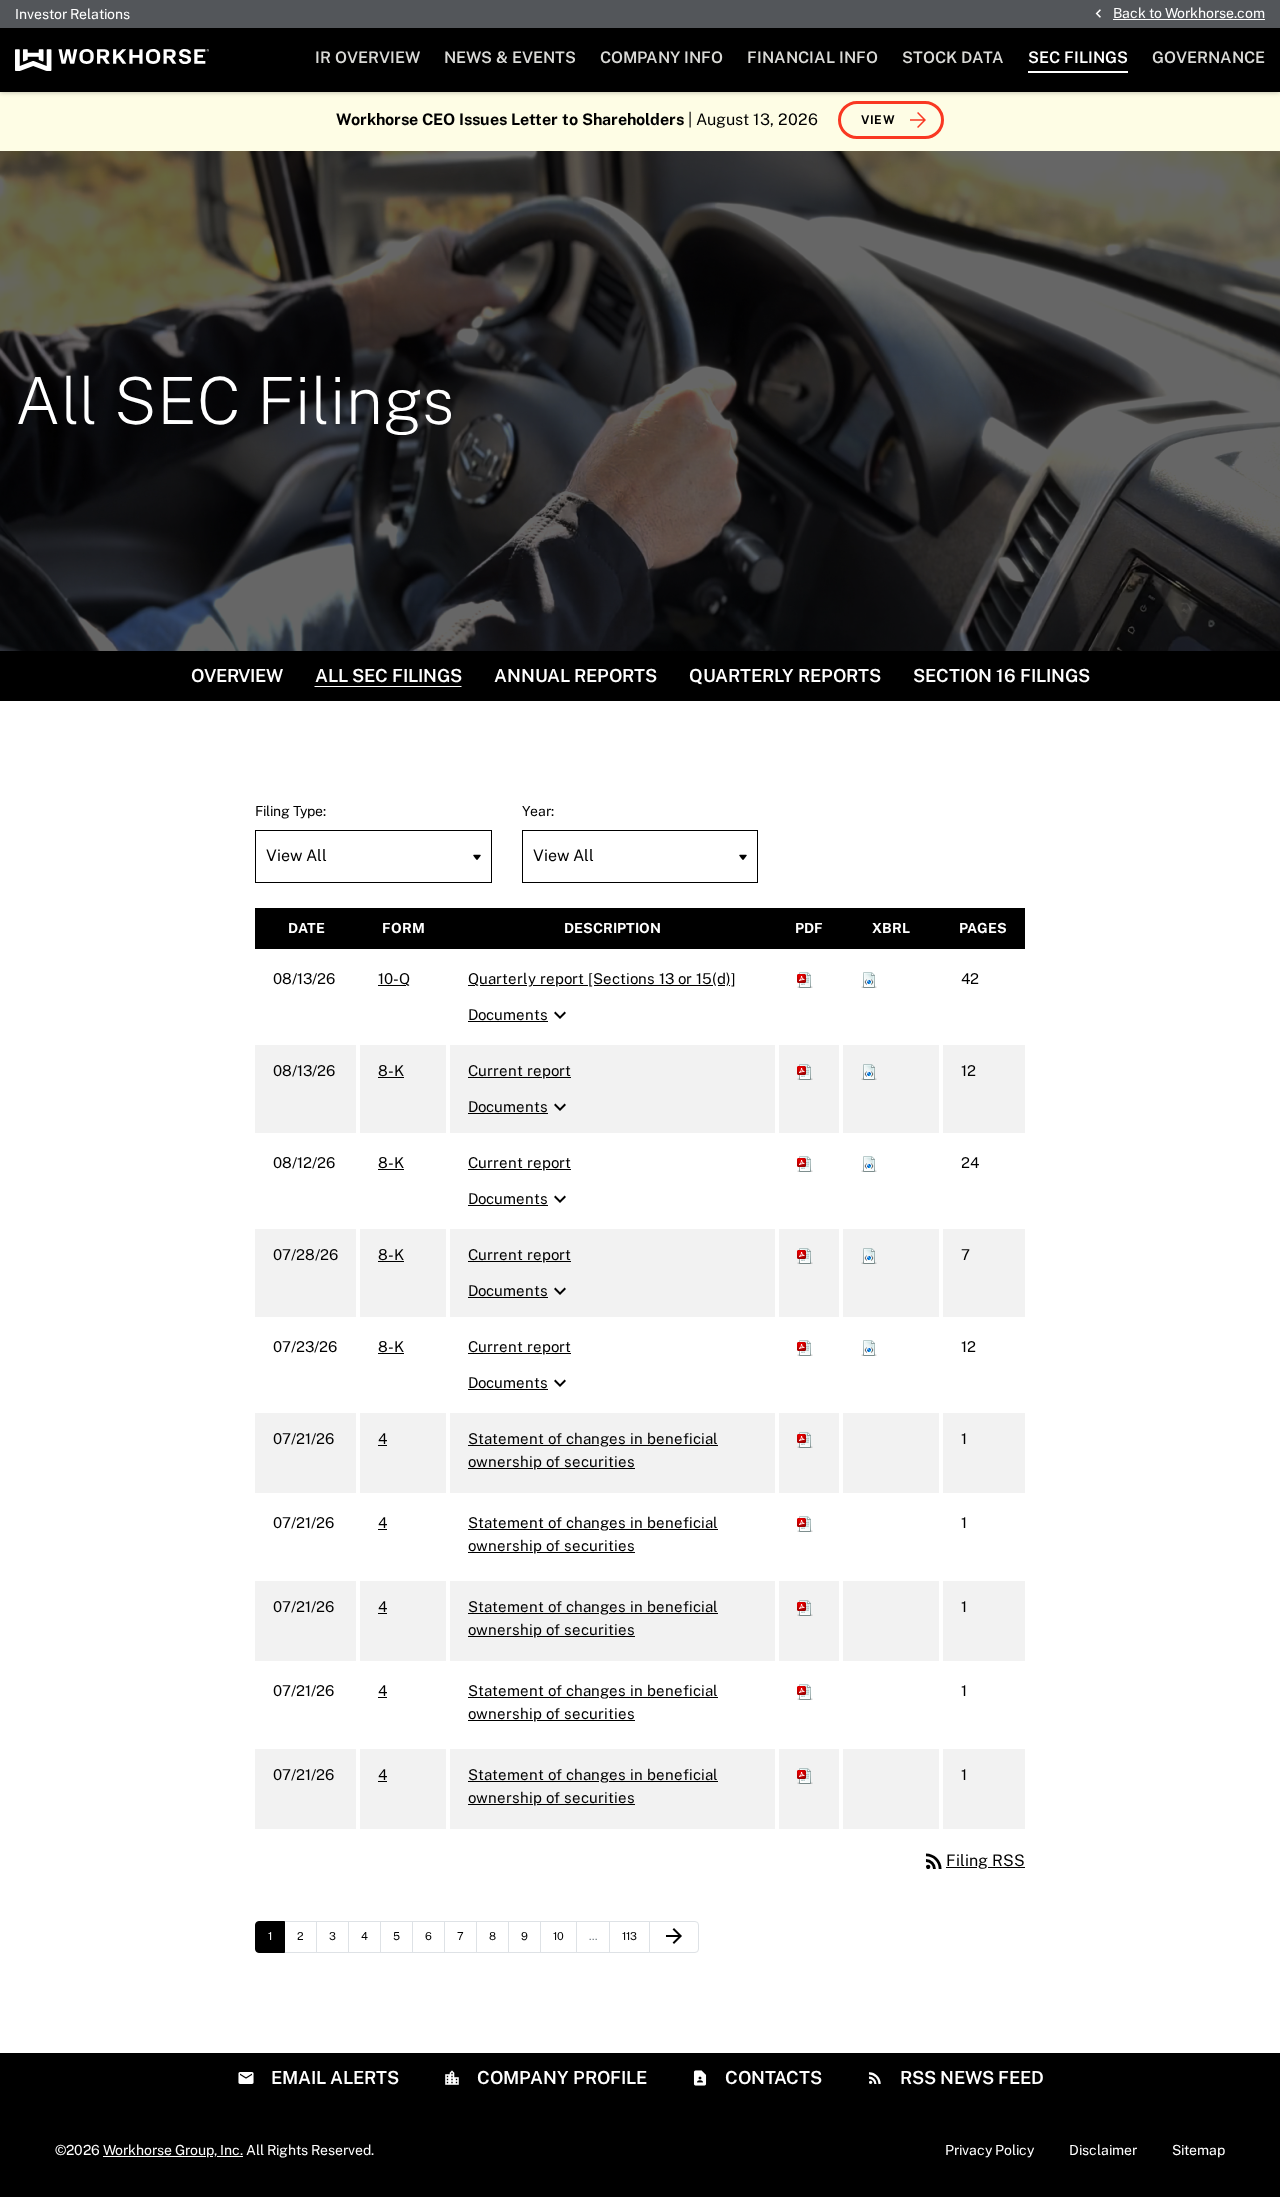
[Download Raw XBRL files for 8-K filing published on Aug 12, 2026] (869, 1162)
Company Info (661, 57)
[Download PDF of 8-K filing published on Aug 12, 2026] (805, 1162)
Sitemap (1198, 2150)
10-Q (394, 978)
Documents (520, 1015)
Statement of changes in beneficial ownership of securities (593, 1450)
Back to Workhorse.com (1189, 13)
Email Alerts (333, 2077)
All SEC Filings (388, 675)
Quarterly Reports (785, 675)
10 (564, 1935)
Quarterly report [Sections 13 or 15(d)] (602, 978)
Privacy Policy (989, 2150)
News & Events (510, 57)
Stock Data (953, 57)
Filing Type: (290, 811)
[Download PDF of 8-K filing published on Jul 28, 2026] (805, 1254)
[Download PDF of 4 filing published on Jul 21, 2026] (805, 1438)
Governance (1208, 57)
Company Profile (560, 2077)
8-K (391, 1070)
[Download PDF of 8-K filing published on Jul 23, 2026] (805, 1346)
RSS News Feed (970, 2077)
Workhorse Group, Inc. (173, 2150)
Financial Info (812, 57)
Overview (237, 675)
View (878, 120)
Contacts (771, 2077)
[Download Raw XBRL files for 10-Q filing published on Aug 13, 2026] (869, 978)
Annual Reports (575, 675)
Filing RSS (973, 1860)
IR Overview (367, 57)
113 (634, 1935)
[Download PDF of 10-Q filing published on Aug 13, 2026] (805, 978)
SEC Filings (1078, 57)
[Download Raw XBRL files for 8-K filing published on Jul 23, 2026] (869, 1346)
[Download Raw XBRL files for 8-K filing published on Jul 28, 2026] (869, 1254)
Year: (538, 811)
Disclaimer (1103, 2150)
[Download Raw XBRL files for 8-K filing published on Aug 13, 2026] (869, 1070)
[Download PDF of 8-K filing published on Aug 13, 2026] (805, 1070)
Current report (519, 1070)
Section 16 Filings (1001, 675)
